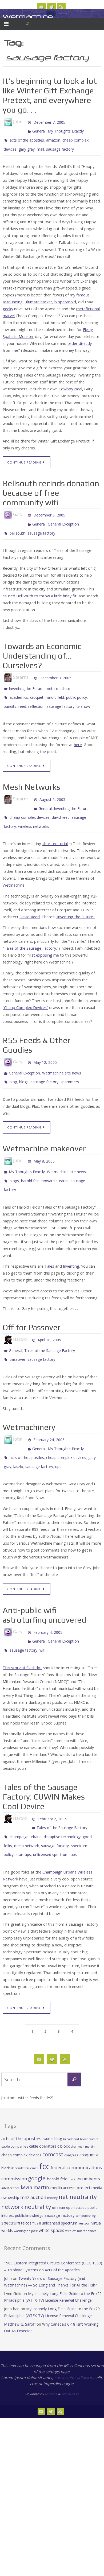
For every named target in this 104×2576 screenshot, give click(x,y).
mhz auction (33, 2157)
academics (19, 687)
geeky (8, 304)
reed (22, 695)
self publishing (86, 2176)
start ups (23, 1815)
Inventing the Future (26, 679)
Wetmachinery (29, 1402)
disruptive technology (62, 1799)
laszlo (18, 1437)
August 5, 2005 (52, 787)
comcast (53, 2114)
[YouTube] (42, 7)
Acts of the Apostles (62, 2229)
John (8, 2238)
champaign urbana (26, 1799)
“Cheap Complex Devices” (25, 991)
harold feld (55, 687)
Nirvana (51, 2354)
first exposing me (43, 938)
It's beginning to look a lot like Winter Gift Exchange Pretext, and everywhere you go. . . (50, 95)
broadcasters (89, 2099)
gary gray (27, 145)
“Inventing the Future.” (75, 900)
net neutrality (78, 2156)
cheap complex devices (30, 802)
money (52, 2157)
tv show (83, 695)
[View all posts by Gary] (25, 510)
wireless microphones (81, 2190)
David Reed (30, 900)
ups (58, 1437)
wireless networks (34, 810)
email (34, 2128)
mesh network (27, 1807)
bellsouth (17, 525)
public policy (77, 687)
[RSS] (61, 7)
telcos (26, 2183)
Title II (37, 2183)
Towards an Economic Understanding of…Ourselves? (42, 647)
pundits (10, 695)
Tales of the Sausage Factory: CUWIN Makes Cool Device (44, 1762)
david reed (61, 802)
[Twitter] (51, 7)
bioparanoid (65, 297)
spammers (70, 1063)
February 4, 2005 (48, 1601)
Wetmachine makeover (44, 1129)
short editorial (55, 827)
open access (76, 2167)
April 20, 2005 (49, 1316)
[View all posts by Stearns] (31, 669)
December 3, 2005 (55, 669)
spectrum (11, 2182)
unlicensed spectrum (51, 1815)
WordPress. (70, 2354)
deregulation (20, 2128)
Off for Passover (32, 1304)
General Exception (63, 517)
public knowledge (29, 2175)
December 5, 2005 (49, 510)
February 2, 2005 (52, 1784)
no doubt (59, 2167)
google (37, 2138)
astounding (13, 297)
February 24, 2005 (49, 1414)
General (39, 129)
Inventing (71, 1243)
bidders (48, 2099)
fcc (44, 2126)
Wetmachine (28, 17)
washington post (26, 2190)
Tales (49, 1243)
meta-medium (58, 679)
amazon (53, 137)
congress (71, 2115)
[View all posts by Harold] (29, 1316)
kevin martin (35, 2147)
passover (17, 1335)
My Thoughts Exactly (66, 129)
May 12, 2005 (45, 1045)
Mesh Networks (31, 775)
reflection (36, 695)
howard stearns (55, 1159)
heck (72, 2139)
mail (40, 145)
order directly (80, 339)
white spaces (51, 2190)
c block (63, 2106)
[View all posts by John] (25, 122)
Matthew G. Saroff (20, 2284)
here (78, 732)
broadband (71, 2099)
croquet (37, 687)
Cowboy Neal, (71, 384)
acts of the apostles (27, 137)
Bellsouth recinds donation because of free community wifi (51, 488)
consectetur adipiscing (75, 2337)
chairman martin (83, 2106)
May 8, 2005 (44, 1141)
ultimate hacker (39, 297)
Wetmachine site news (62, 1055)
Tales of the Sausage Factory (50, 1327)
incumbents (88, 2138)
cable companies (15, 2106)
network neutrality (26, 2166)
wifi (42, 1617)
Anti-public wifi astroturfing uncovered (44, 1584)
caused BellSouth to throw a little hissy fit (40, 587)
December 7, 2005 (49, 122)
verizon (84, 2183)
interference (11, 2148)
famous (83, 290)
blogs (24, 1063)
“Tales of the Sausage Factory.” (30, 931)
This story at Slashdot (22, 1633)
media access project (70, 2147)
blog (13, 1063)
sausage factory (60, 145)
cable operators (43, 2106)
